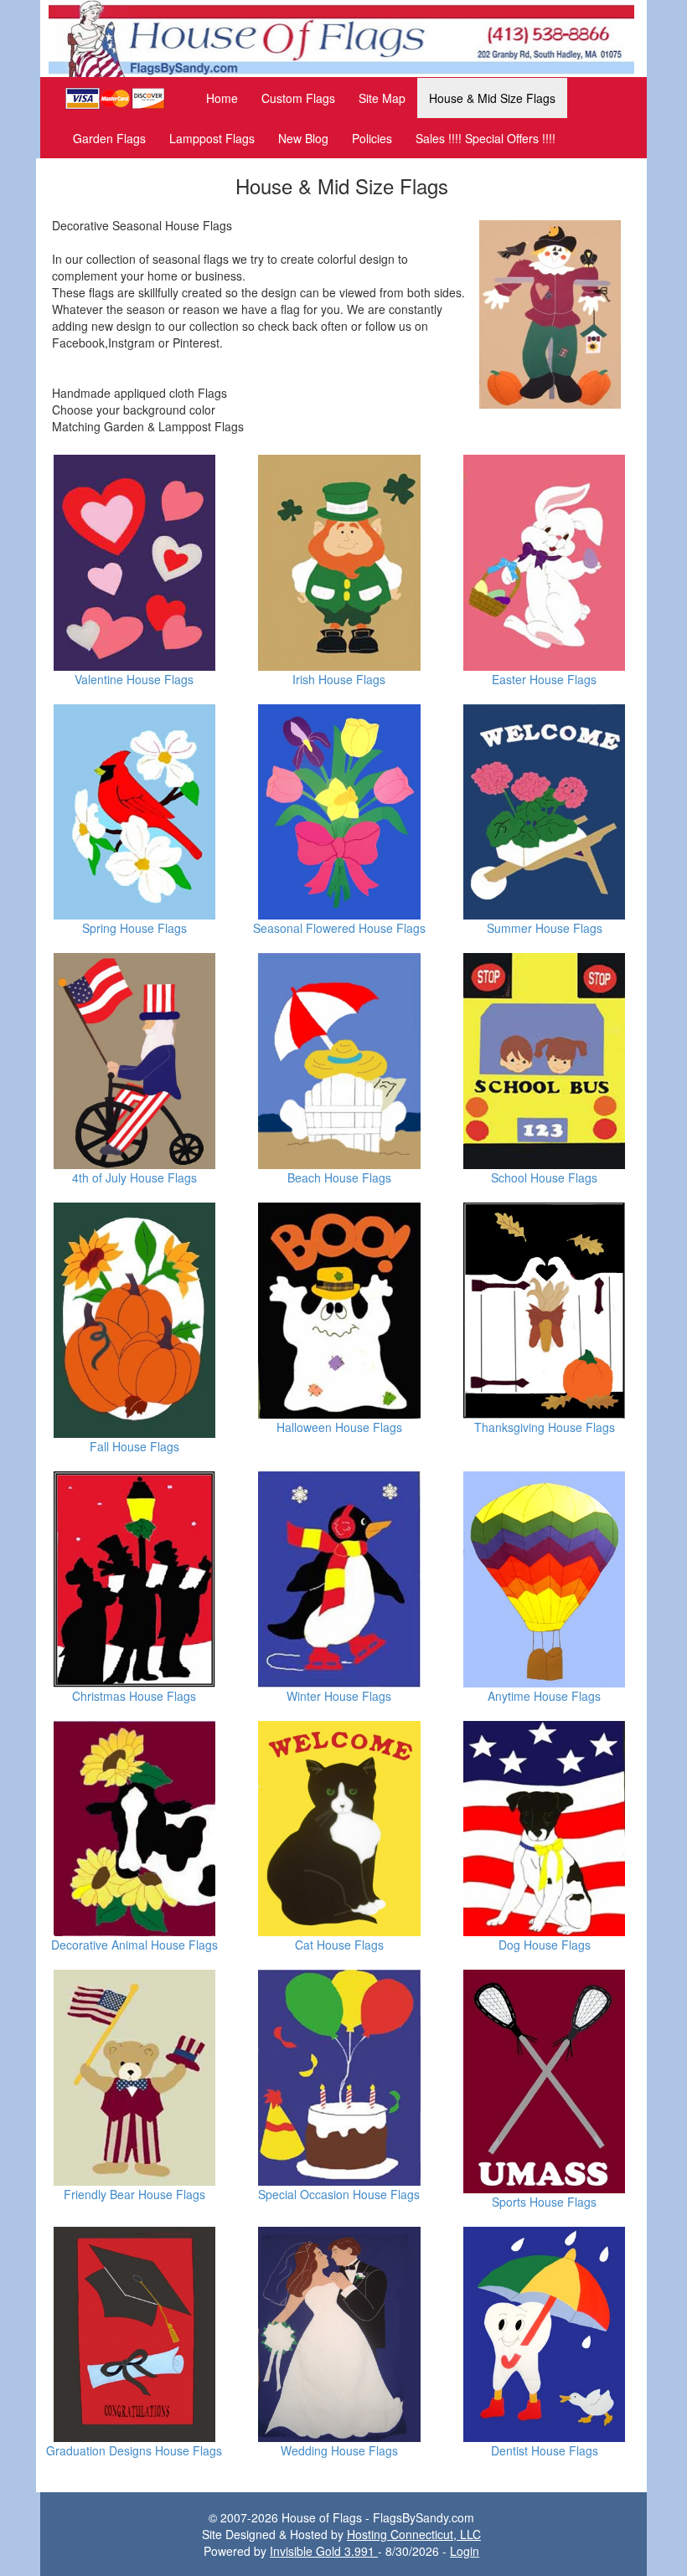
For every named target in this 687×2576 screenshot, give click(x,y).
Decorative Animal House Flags (134, 1945)
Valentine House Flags (134, 679)
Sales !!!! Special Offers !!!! (486, 138)
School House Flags (544, 1177)
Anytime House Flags (544, 1696)
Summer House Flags (545, 928)
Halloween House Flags (339, 1427)
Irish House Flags (339, 679)
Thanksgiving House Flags (545, 1427)
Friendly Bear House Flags (134, 2194)
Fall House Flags (134, 1446)
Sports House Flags (544, 2202)
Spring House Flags (134, 928)
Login (465, 2551)
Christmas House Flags (134, 1696)
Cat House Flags (339, 1945)
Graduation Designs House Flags (134, 2450)
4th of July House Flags (134, 1177)
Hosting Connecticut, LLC (414, 2534)
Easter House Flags (544, 679)
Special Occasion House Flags (339, 2194)
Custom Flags (298, 98)
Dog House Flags (545, 1945)
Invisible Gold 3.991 (324, 2551)
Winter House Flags (339, 1696)
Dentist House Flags (545, 2450)
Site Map (382, 98)
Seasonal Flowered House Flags (339, 928)
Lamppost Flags (212, 138)
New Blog (303, 138)
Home (222, 98)
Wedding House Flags (339, 2450)
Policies (372, 138)
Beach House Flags (339, 1177)
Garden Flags (109, 138)
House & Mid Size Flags (492, 98)
